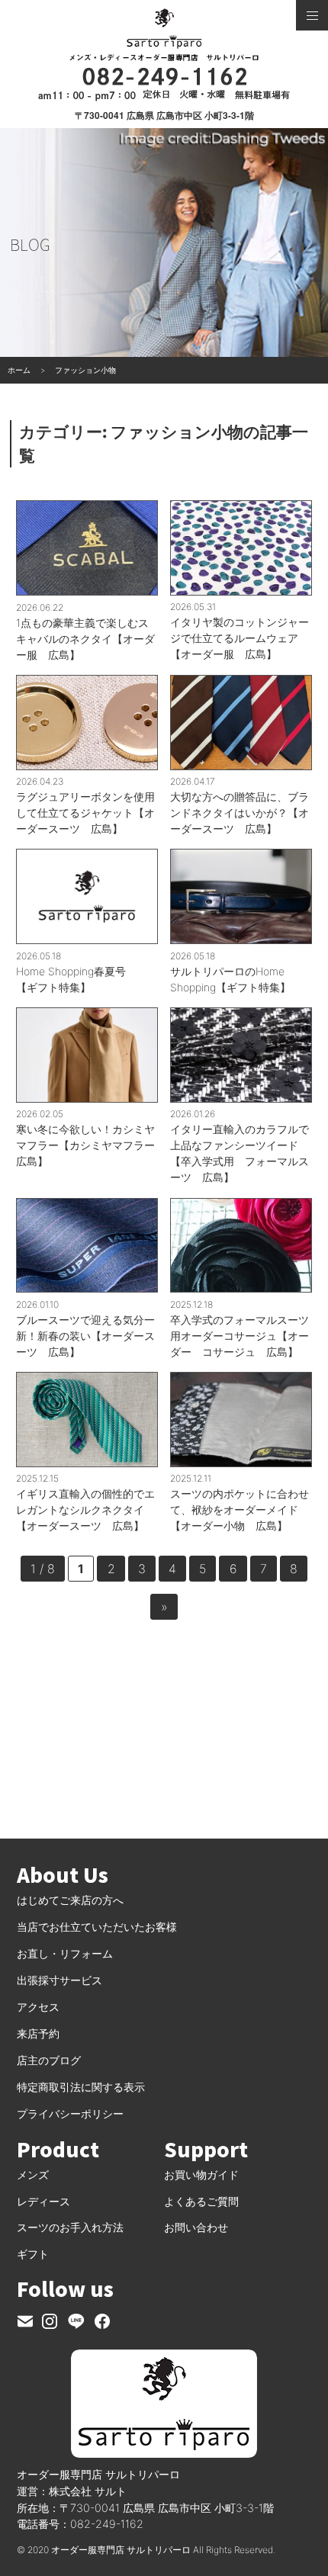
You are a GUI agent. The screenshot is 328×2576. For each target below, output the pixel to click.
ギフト (33, 2254)
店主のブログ (49, 2060)
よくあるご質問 (201, 2201)
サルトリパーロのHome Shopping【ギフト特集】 (230, 979)
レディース (43, 2201)
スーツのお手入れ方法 (70, 2227)
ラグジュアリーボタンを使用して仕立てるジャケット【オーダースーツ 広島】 (85, 813)
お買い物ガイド (201, 2175)
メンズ (33, 2175)
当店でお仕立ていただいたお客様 (97, 1927)
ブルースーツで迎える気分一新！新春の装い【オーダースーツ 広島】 (85, 1336)
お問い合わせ (196, 2227)
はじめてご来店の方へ (70, 1900)
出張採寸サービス (59, 1980)
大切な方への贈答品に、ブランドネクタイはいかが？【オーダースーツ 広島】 (240, 813)
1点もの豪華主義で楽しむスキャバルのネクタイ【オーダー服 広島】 (85, 639)
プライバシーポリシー (70, 2113)
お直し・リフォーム (65, 1953)
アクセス (38, 2007)
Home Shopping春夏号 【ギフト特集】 (76, 979)
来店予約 (38, 2033)
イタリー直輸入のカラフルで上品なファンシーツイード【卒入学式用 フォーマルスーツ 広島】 (240, 1153)
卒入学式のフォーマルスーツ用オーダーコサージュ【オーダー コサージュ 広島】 (240, 1336)
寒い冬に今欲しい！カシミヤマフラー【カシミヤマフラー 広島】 (87, 1145)
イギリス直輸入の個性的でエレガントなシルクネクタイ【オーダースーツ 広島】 (85, 1510)
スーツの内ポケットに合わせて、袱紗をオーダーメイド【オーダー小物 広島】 (240, 1510)
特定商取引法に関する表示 (81, 2087)
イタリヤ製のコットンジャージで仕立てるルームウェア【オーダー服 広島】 (240, 638)
